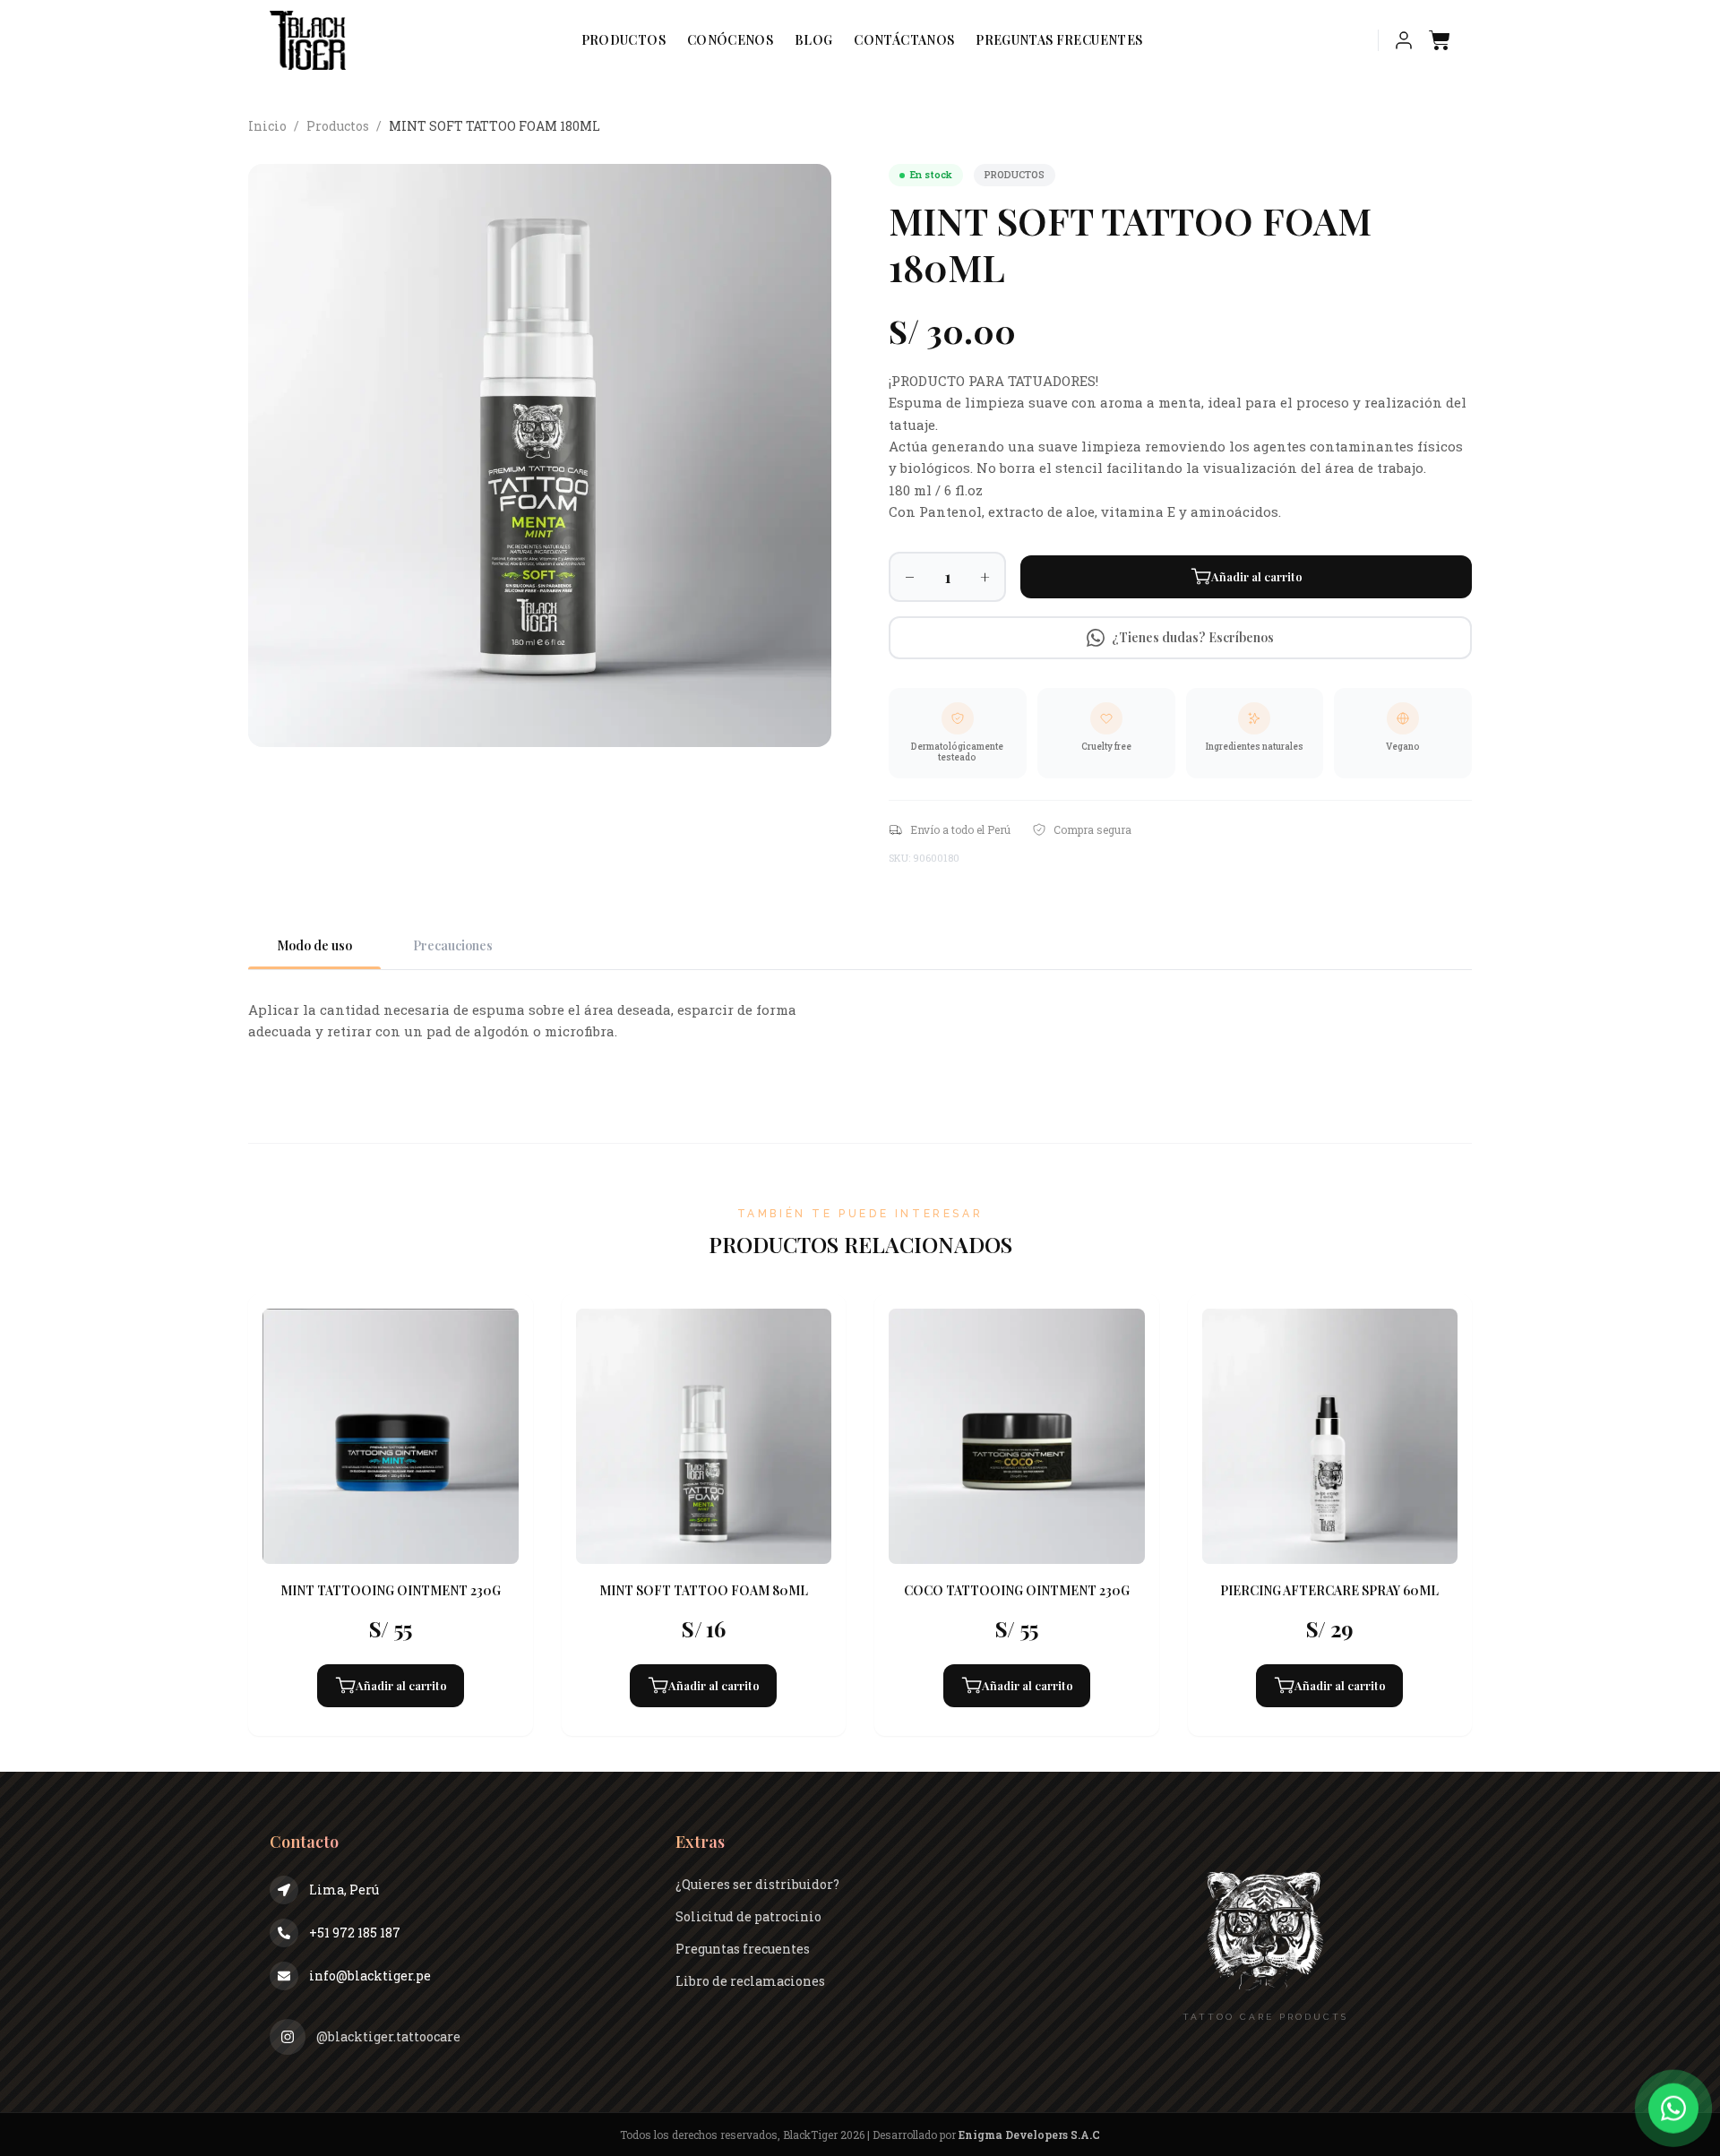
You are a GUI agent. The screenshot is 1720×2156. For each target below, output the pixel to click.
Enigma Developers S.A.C (1029, 2135)
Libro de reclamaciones (750, 1981)
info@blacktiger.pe (370, 1976)
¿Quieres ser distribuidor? (757, 1884)
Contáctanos (904, 40)
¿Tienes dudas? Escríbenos (1193, 637)
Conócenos (730, 40)
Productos (623, 40)
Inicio (267, 126)
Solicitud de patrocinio (748, 1916)
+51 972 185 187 (355, 1933)
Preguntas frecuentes (1059, 40)
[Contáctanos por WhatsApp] (1673, 2105)
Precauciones (453, 945)
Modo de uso (314, 945)
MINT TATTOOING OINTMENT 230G (391, 1590)
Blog (813, 40)
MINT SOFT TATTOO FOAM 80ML (704, 1590)
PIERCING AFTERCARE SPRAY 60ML (1329, 1590)
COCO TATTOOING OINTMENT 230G (1017, 1590)
